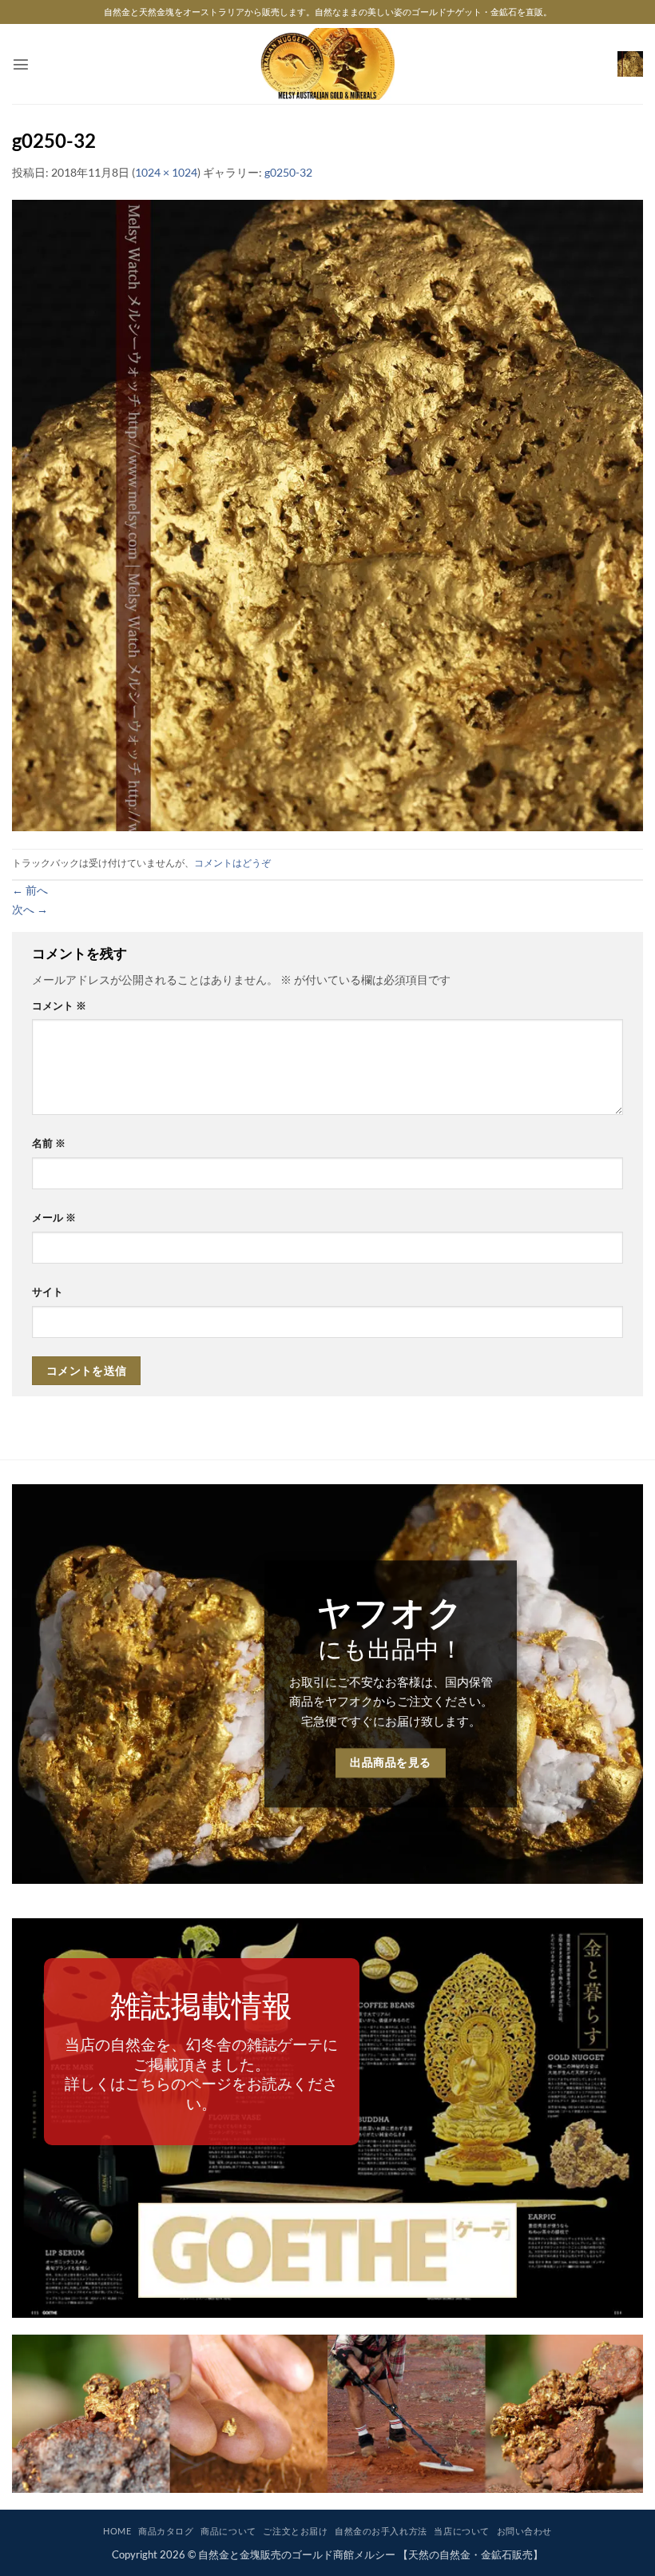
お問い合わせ (524, 2531)
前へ (30, 890)
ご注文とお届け (295, 2531)
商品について (228, 2531)
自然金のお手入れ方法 (381, 2531)
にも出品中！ (391, 1648)
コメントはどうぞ (232, 863)
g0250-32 (288, 172)
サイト (48, 1292)
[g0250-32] (327, 514)
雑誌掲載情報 (201, 2005)
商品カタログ (166, 2531)
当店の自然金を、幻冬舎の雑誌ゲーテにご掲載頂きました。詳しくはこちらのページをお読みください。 (201, 2073)
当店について (461, 2531)
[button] (21, 64)
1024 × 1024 (166, 172)
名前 (49, 1143)
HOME (117, 2531)
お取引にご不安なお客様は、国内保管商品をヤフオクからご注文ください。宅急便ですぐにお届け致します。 (391, 1701)
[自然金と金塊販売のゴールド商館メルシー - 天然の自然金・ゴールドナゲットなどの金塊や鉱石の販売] (328, 64)
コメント (59, 1005)
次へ (30, 909)
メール (54, 1217)
